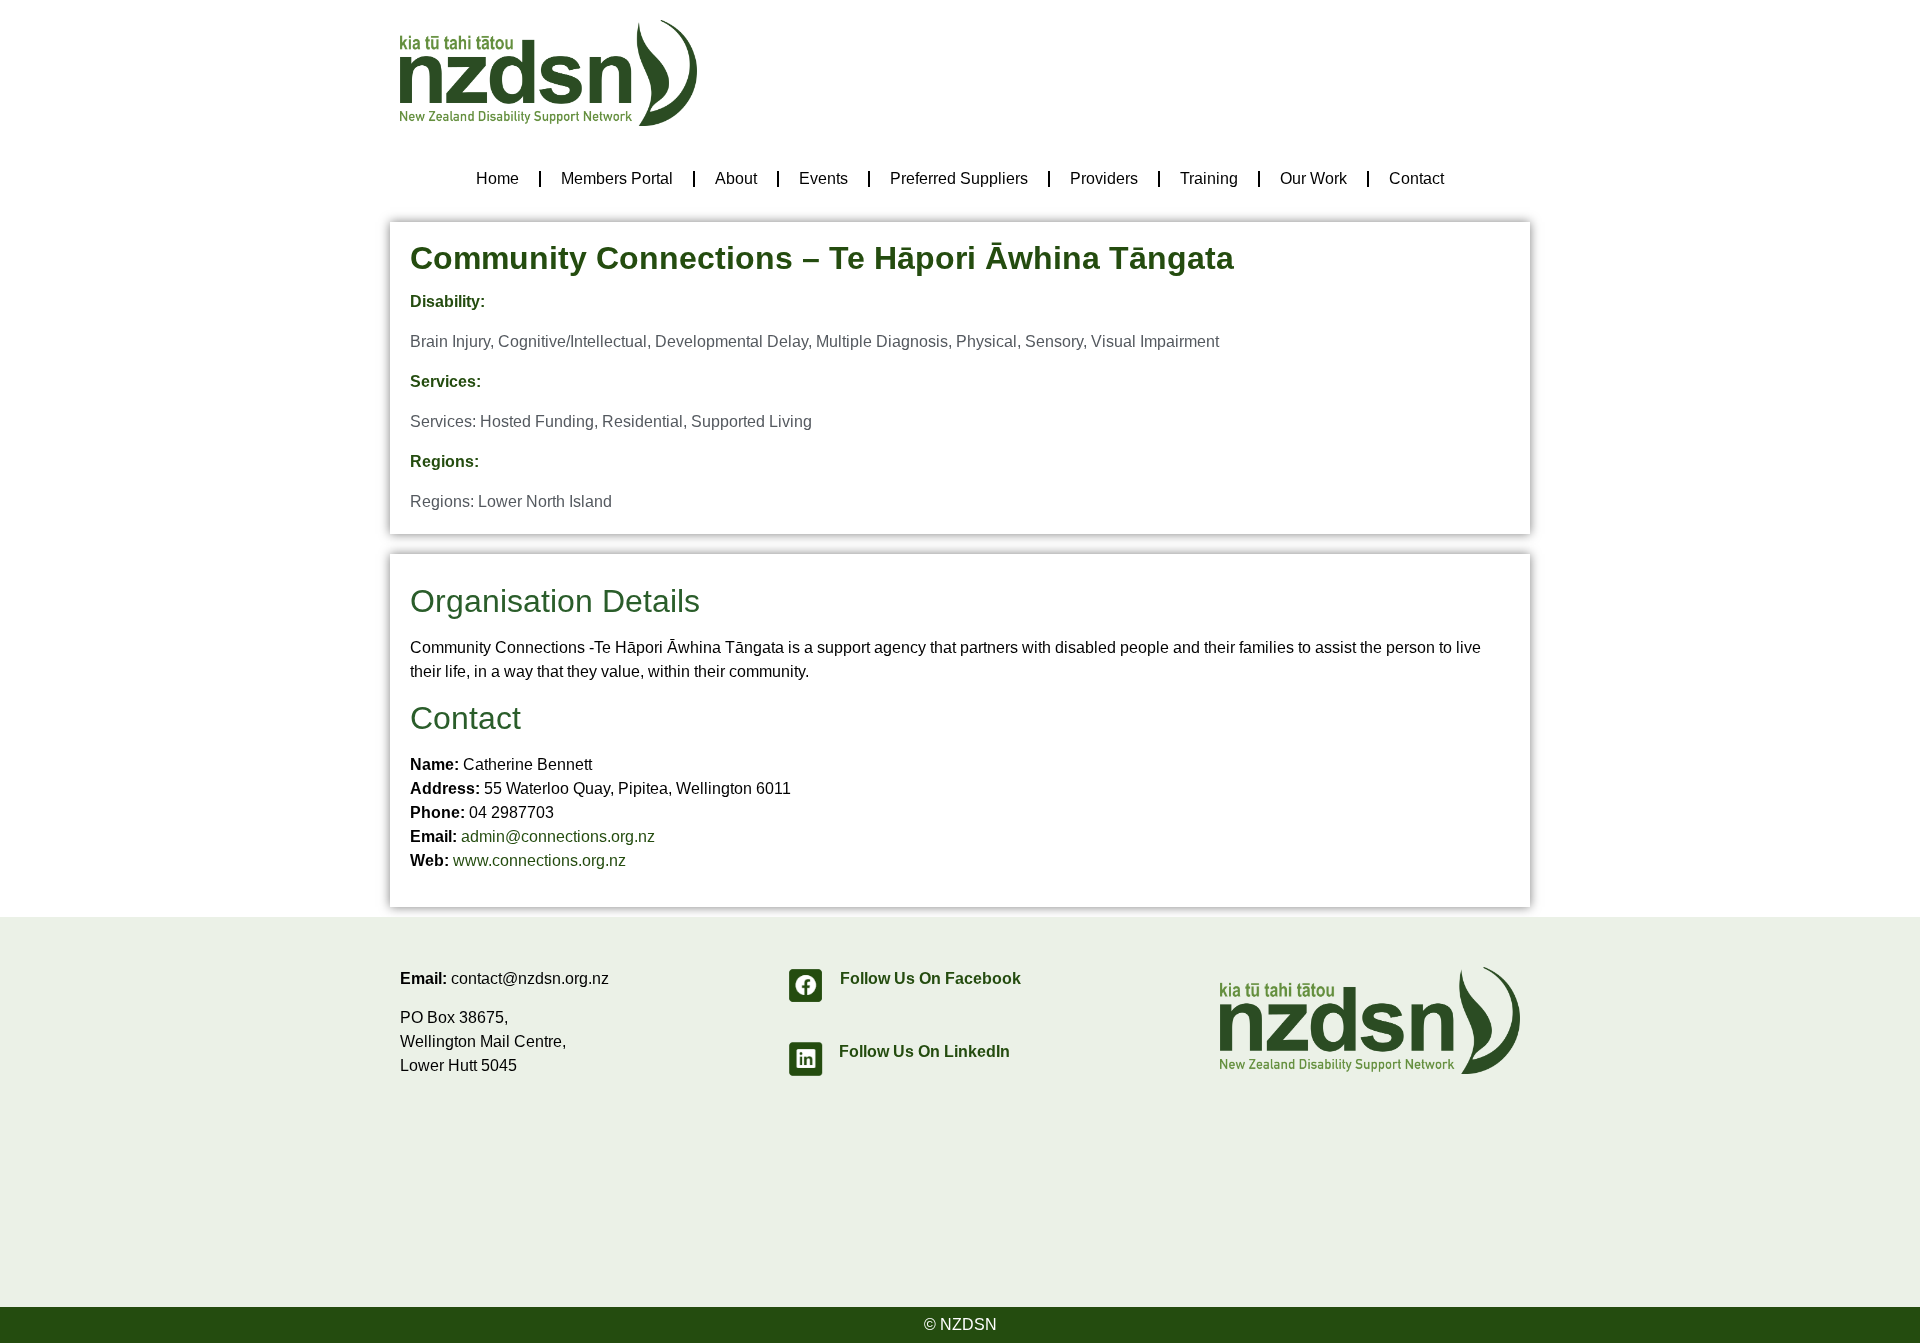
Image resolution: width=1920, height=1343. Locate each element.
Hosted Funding (537, 421)
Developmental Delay (731, 341)
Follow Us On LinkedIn (924, 1051)
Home (497, 178)
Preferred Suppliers (959, 178)
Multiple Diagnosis (882, 341)
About (736, 178)
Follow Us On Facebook (930, 978)
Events (823, 178)
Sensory (1054, 341)
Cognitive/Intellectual (572, 341)
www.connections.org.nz (539, 860)
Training (1209, 178)
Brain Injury (450, 341)
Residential (642, 421)
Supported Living (751, 421)
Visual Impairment (1155, 341)
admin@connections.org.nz (558, 836)
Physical (986, 341)
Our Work (1313, 178)
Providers (1104, 178)
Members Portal (617, 178)
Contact (1416, 178)
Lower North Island (545, 501)
